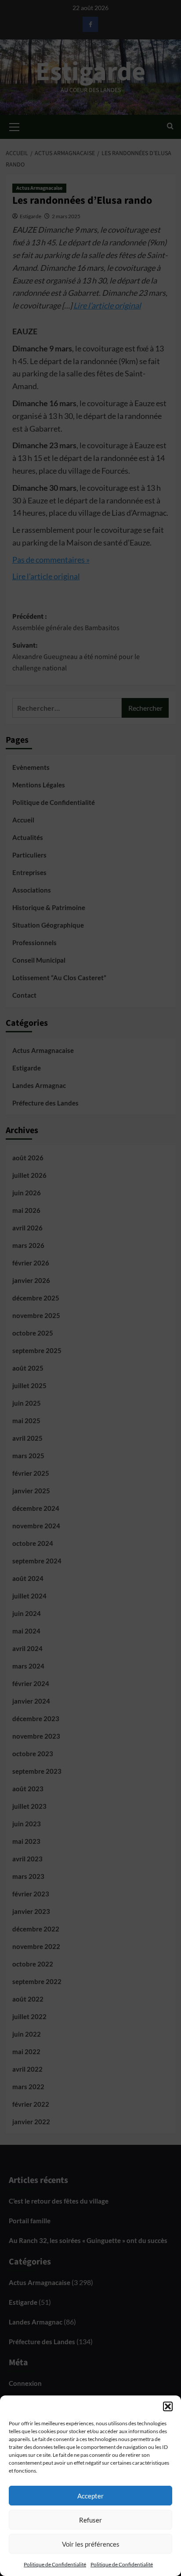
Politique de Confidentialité (55, 2564)
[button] (168, 2406)
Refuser (90, 2520)
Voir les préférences (91, 2544)
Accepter (90, 2496)
